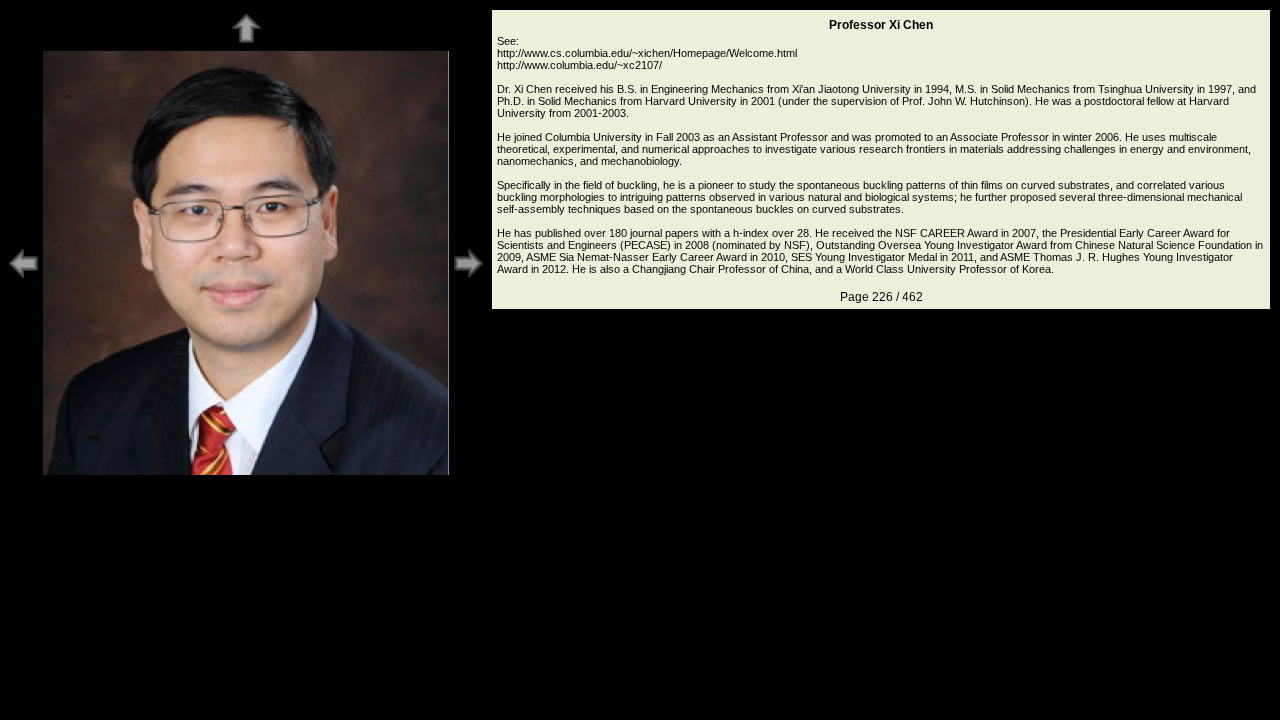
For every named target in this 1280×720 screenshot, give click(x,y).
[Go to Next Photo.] (468, 276)
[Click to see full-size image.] (246, 472)
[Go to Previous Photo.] (23, 276)
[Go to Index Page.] (246, 41)
